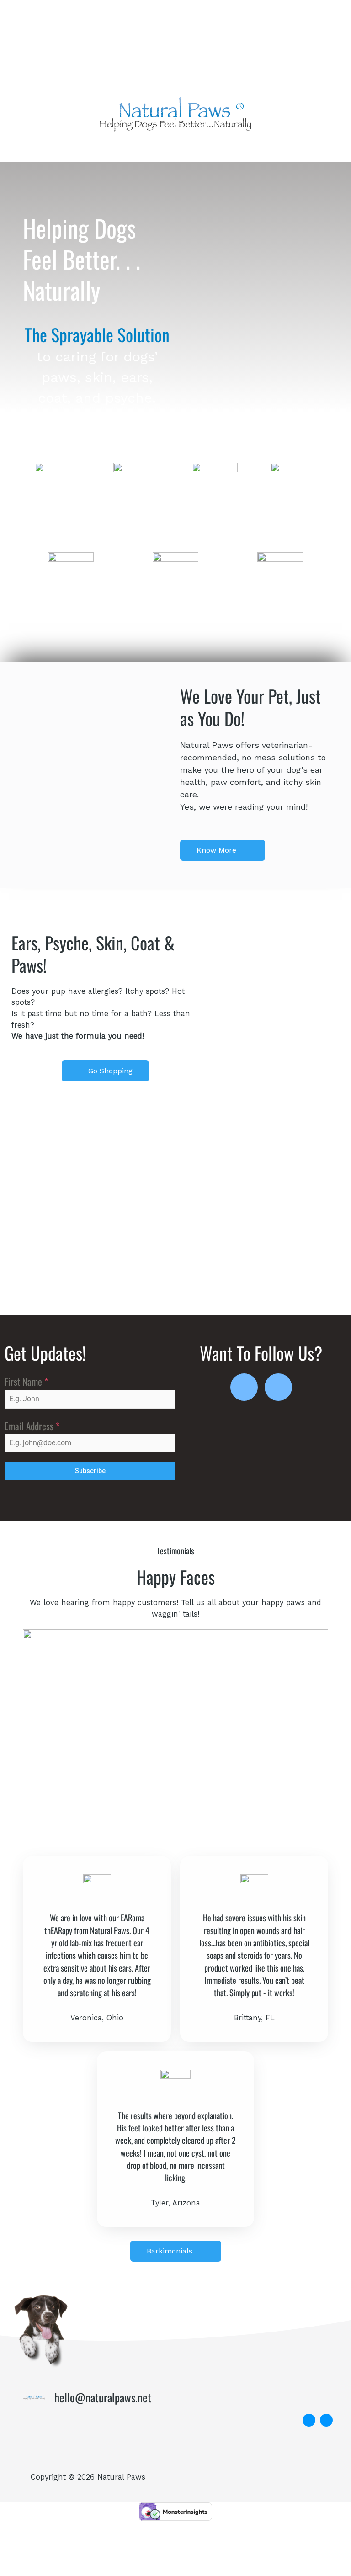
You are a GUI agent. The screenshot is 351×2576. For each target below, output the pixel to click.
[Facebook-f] (244, 1387)
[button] (175, 149)
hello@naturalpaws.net (103, 2397)
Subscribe (90, 1471)
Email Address (32, 1426)
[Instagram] (278, 1387)
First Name (26, 1381)
